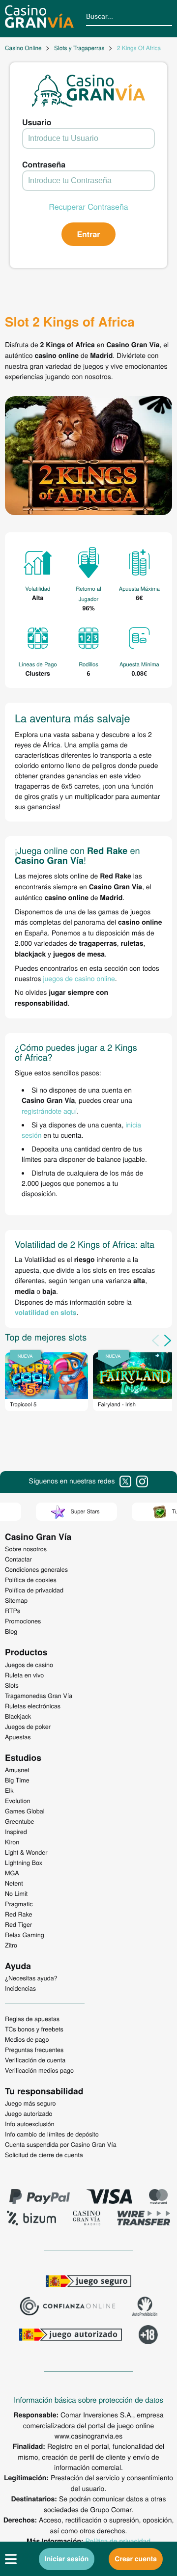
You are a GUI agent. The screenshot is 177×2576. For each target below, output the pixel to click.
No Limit (16, 1893)
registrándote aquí (49, 1111)
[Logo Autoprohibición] (145, 2307)
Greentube (19, 1821)
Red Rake (18, 1914)
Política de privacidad (118, 2541)
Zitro (11, 1945)
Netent (14, 1883)
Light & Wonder (26, 1852)
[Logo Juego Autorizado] (70, 2336)
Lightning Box (24, 1863)
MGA (12, 1873)
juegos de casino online (79, 978)
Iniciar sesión (67, 2559)
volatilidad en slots (46, 1313)
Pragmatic (19, 1904)
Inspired (16, 1832)
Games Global (25, 1811)
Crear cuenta (136, 2559)
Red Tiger (18, 1924)
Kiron (12, 1842)
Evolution (18, 1801)
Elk (9, 1790)
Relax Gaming (25, 1935)
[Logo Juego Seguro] (88, 2282)
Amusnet (17, 1770)
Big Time (17, 1780)
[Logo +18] (148, 2336)
